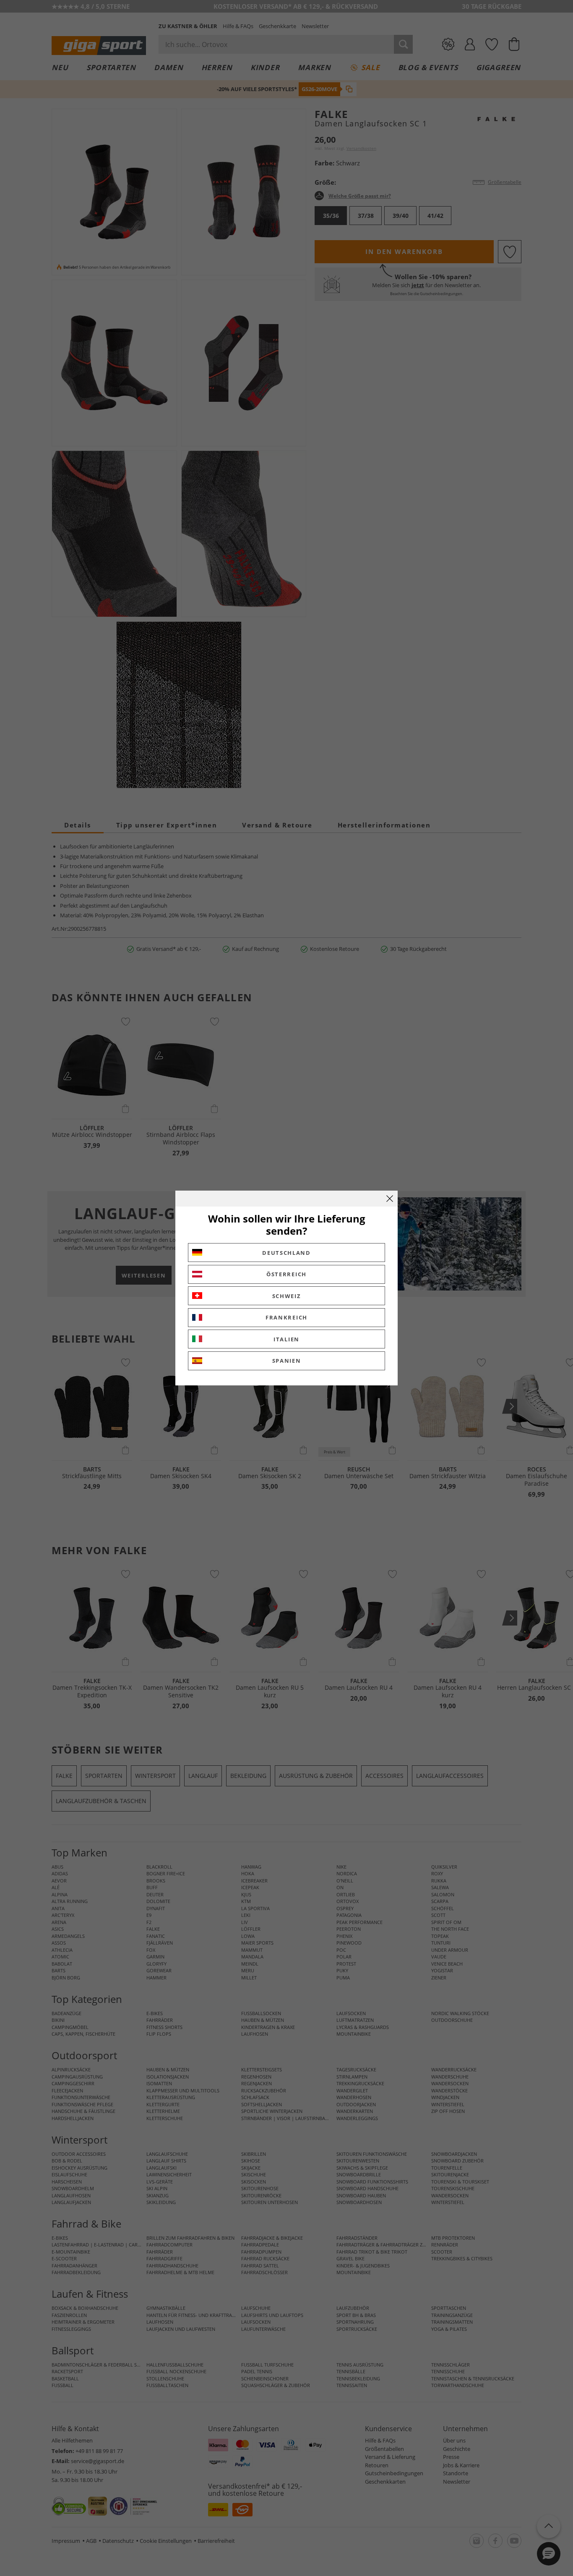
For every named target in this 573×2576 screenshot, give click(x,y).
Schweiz (287, 1296)
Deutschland (286, 1253)
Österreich (286, 1274)
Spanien (287, 1361)
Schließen (390, 1199)
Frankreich (286, 1317)
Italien (286, 1339)
